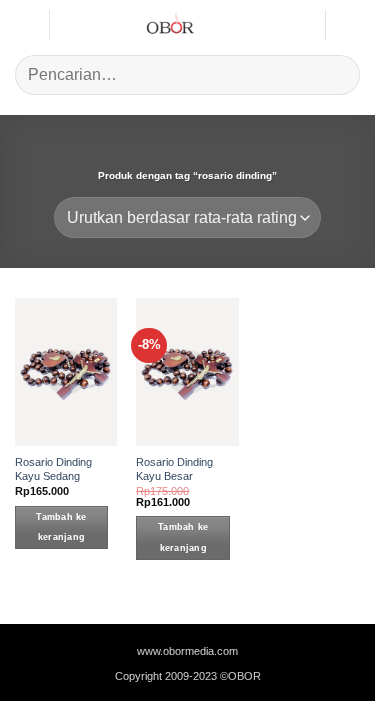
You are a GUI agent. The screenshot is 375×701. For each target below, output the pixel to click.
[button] (24, 24)
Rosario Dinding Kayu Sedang (53, 469)
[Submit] (336, 74)
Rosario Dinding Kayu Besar (174, 469)
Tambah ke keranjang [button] (61, 527)
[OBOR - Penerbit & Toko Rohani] (170, 25)
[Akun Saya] (300, 25)
